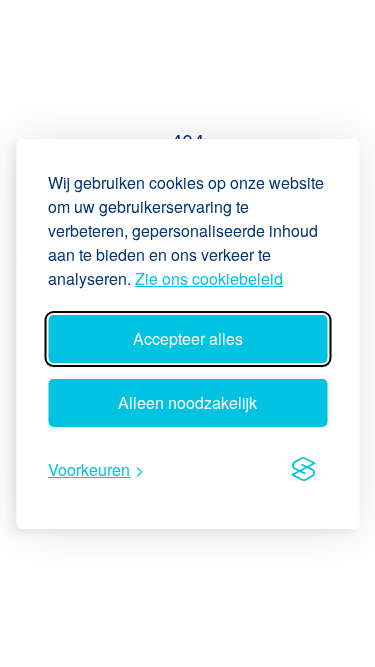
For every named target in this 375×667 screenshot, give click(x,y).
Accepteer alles (188, 338)
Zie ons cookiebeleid (209, 278)
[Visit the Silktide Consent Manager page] (303, 470)
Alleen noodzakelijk (187, 402)
